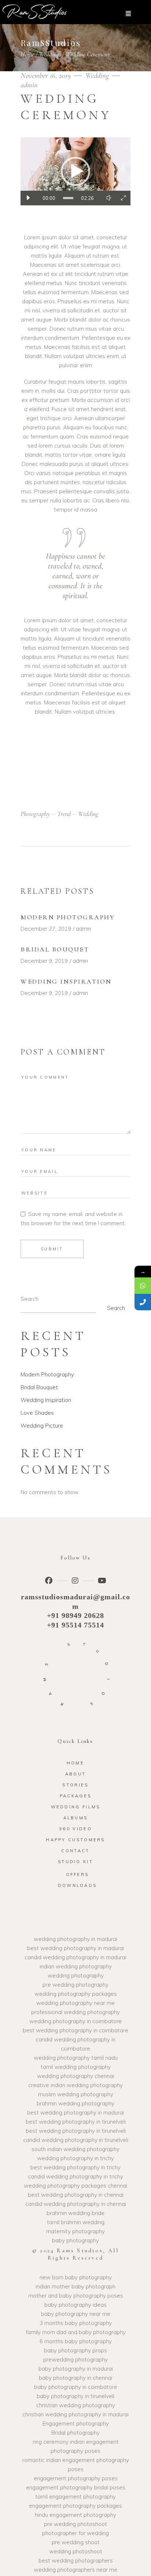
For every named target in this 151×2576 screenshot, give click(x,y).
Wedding (49, 54)
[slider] (68, 198)
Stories (75, 1785)
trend (64, 814)
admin (29, 85)
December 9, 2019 (44, 961)
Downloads (78, 1885)
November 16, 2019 (47, 75)
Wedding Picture (42, 1426)
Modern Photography (68, 917)
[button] (75, 171)
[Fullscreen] (123, 198)
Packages (75, 1796)
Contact (75, 1851)
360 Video (75, 1829)
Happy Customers (75, 1840)
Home (27, 54)
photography (35, 814)
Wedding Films (76, 1807)
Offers (78, 1874)
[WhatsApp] (143, 1286)
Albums (76, 1818)
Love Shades (37, 1413)
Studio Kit (75, 1862)
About (76, 1774)
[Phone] (143, 1302)
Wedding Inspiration (66, 981)
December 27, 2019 (46, 929)
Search (30, 1299)
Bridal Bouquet (55, 949)
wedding (88, 814)
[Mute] (108, 198)
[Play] (28, 198)
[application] (75, 171)
